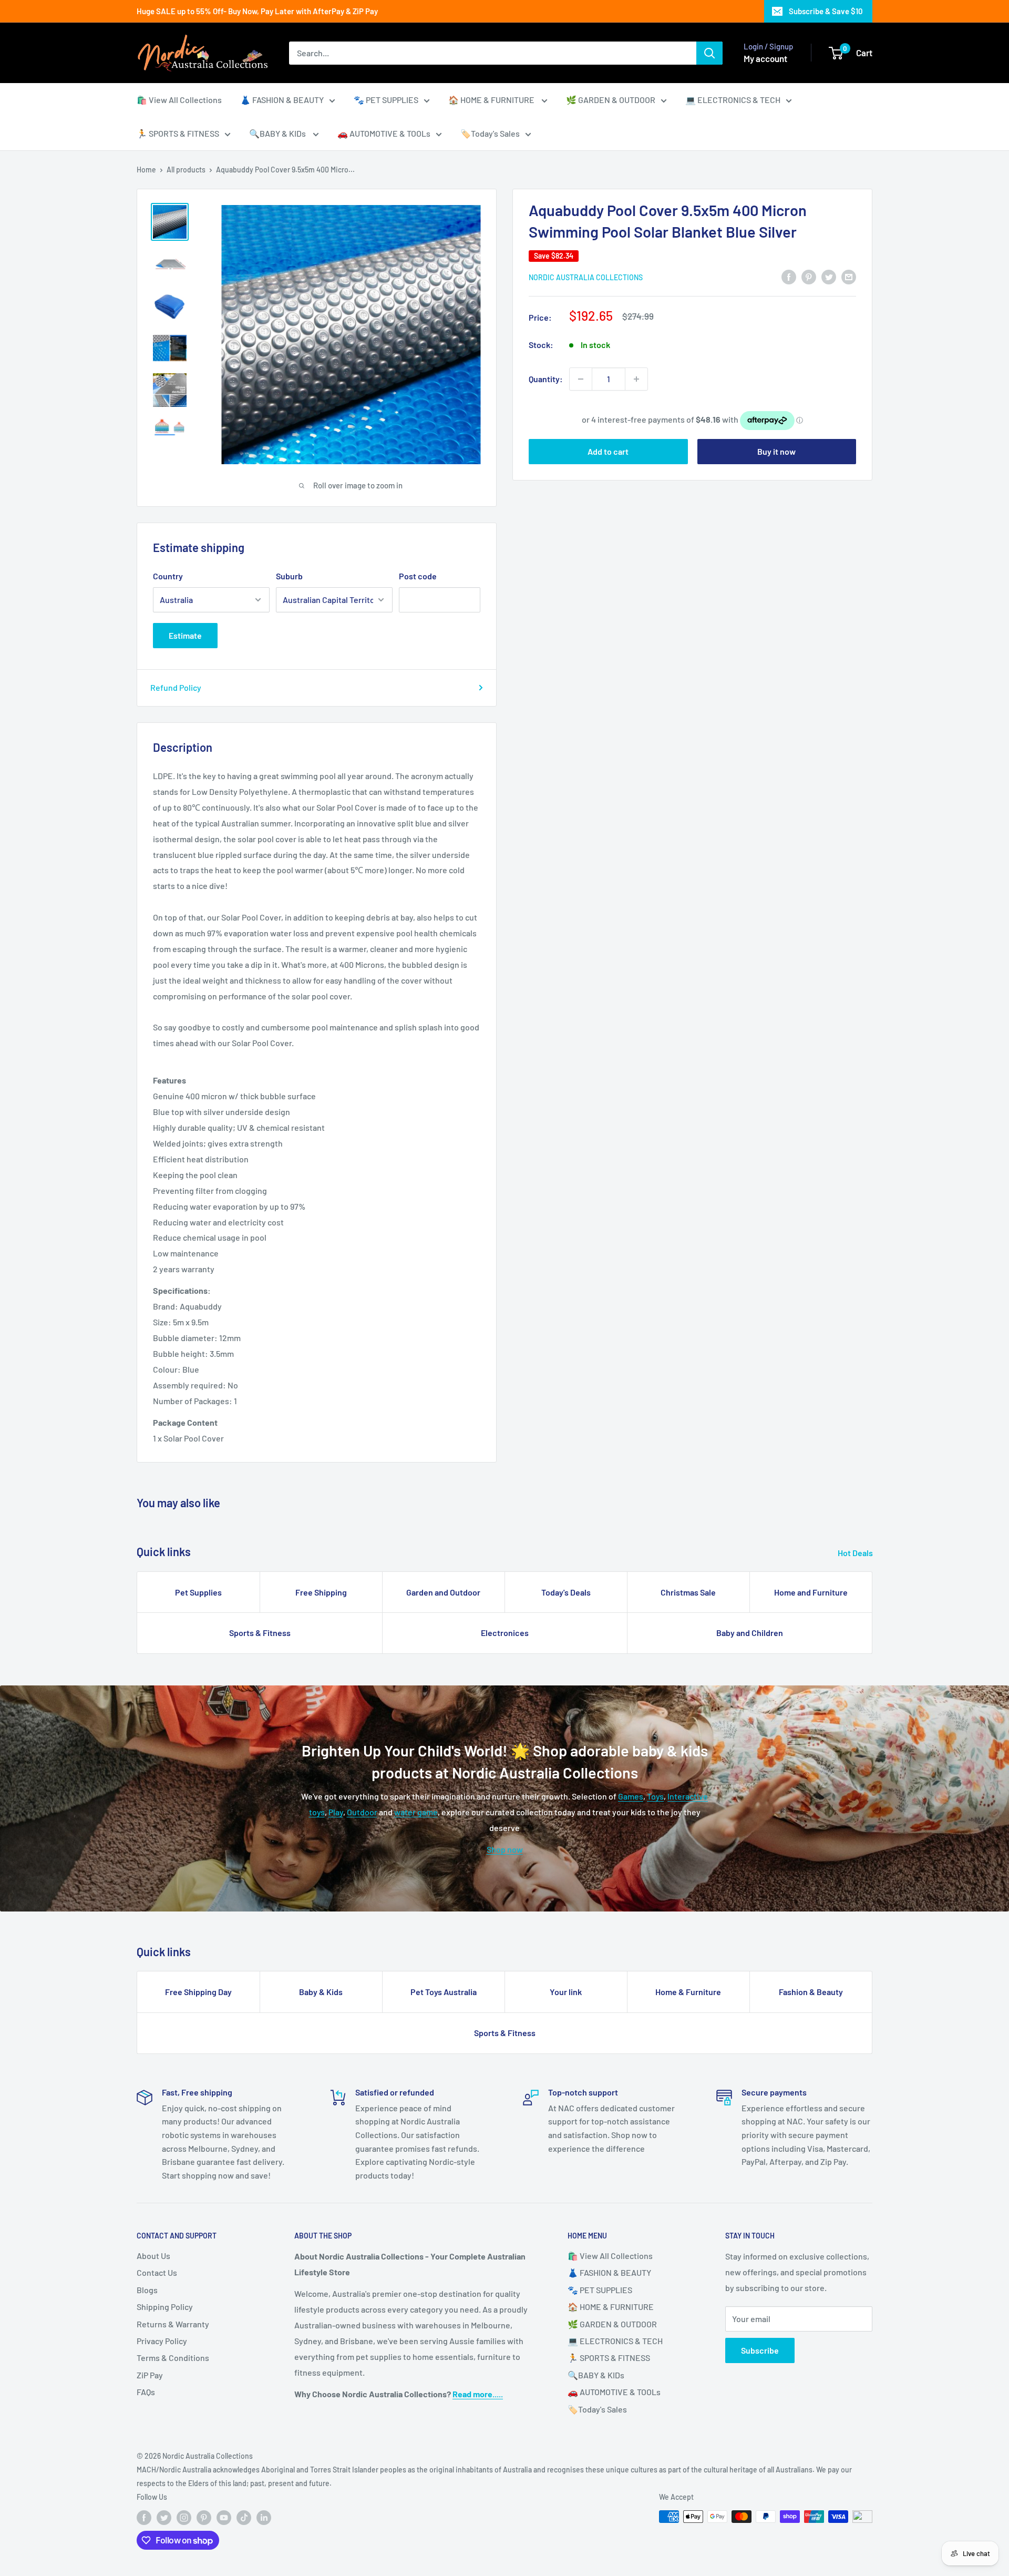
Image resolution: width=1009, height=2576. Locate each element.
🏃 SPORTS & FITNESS (178, 133)
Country (168, 576)
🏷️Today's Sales (490, 133)
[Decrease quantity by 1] (581, 379)
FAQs (146, 2392)
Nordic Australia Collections (586, 277)
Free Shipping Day (198, 1992)
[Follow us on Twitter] (164, 2518)
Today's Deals (566, 1592)
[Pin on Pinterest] (809, 276)
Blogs (147, 2290)
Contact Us (157, 2272)
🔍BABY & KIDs (278, 133)
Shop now (505, 1849)
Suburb (289, 576)
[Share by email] (849, 276)
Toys (655, 1796)
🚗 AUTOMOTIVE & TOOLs (384, 133)
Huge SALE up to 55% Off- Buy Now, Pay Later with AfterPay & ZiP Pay (257, 11)
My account (765, 58)
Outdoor (362, 1812)
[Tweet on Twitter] (829, 276)
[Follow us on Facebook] (144, 2518)
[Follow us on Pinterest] (204, 2518)
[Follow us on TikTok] (244, 2518)
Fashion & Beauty (811, 1992)
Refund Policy (176, 687)
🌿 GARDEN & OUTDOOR (611, 100)
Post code (418, 576)
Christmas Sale (688, 1592)
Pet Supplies (198, 1592)
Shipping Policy (165, 2307)
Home (146, 170)
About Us (153, 2256)
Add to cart (608, 451)
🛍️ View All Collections (179, 100)
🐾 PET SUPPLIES (386, 100)
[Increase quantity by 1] (636, 379)
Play (336, 1812)
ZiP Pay (150, 2375)
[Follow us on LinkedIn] (264, 2518)
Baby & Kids (321, 1992)
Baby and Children (750, 1633)
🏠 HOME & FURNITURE (492, 100)
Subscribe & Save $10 (826, 11)
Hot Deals (856, 1553)
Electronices (505, 1633)
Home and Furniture (811, 1592)
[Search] (709, 53)
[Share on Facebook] (789, 276)
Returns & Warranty (173, 2324)
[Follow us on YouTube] (224, 2518)
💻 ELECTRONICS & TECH (733, 100)
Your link (566, 1992)
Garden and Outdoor (443, 1592)
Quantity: (546, 379)
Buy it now (776, 451)
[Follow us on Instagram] (184, 2518)
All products (186, 170)
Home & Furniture (688, 1992)
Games (631, 1796)
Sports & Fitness (260, 1633)
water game (416, 1812)
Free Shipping (321, 1592)
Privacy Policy (162, 2341)
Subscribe (760, 2350)
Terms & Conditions (173, 2358)
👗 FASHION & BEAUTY (282, 100)
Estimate (185, 635)
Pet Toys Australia (444, 1992)
